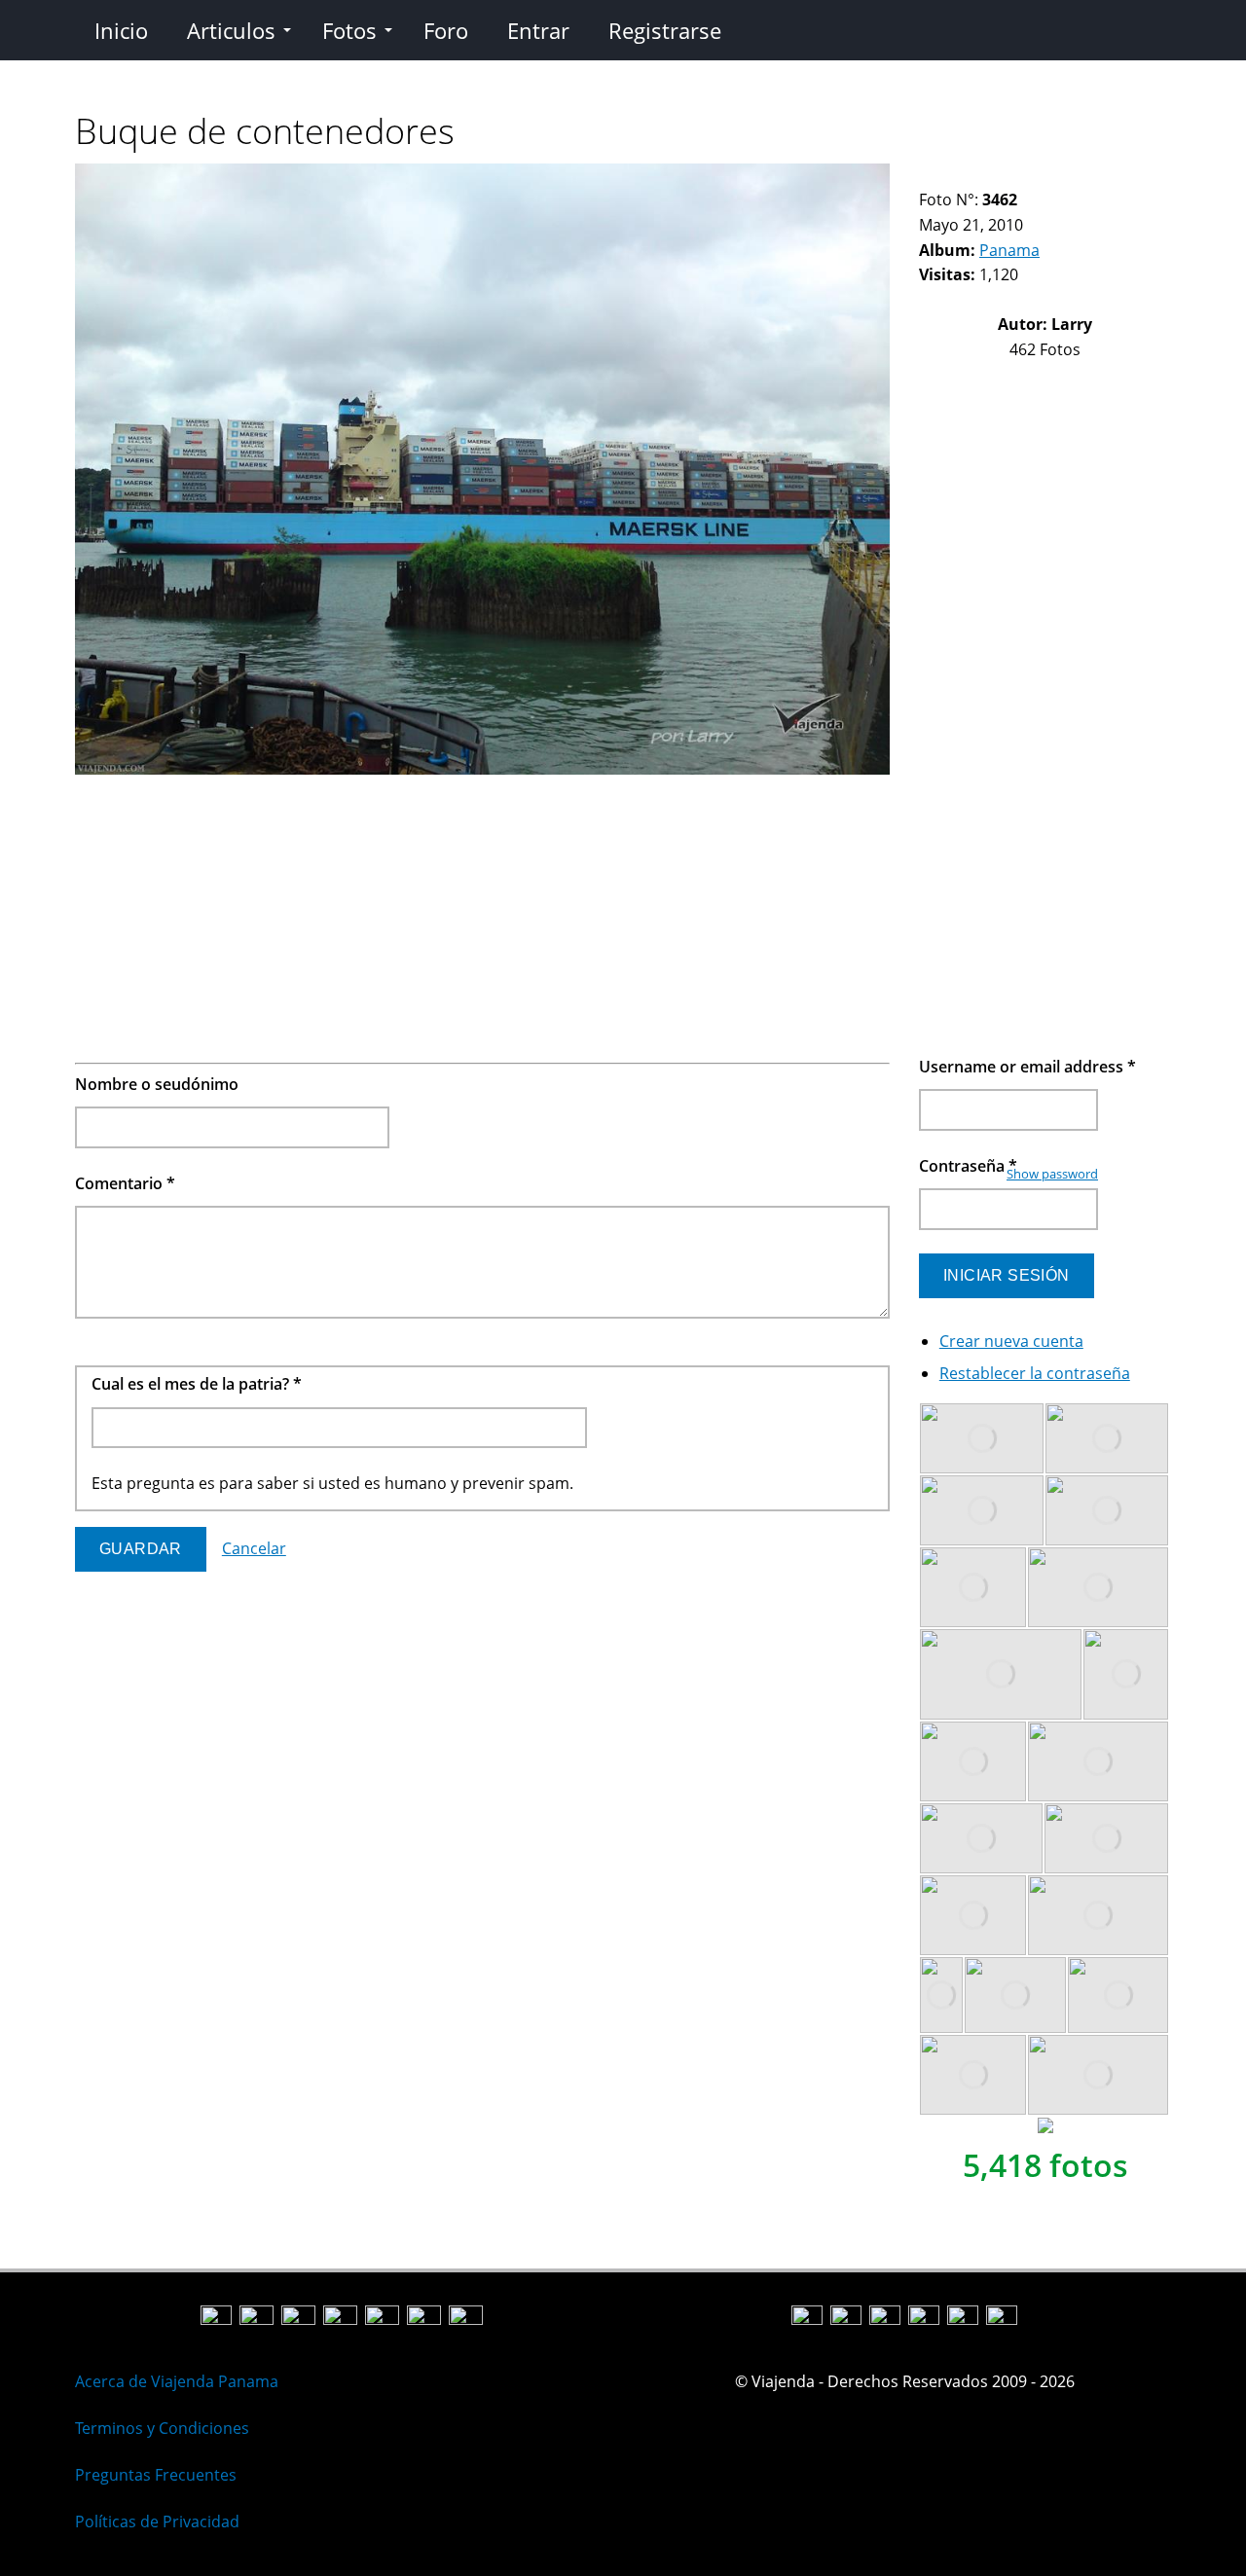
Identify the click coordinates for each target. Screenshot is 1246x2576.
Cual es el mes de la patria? (197, 1384)
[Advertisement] (482, 919)
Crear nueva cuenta (1011, 1341)
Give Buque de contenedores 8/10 (1043, 176)
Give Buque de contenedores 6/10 (1010, 176)
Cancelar (254, 1548)
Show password (1052, 1174)
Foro (446, 30)
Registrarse (665, 30)
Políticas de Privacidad (157, 2522)
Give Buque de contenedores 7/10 (1026, 176)
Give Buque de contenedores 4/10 (977, 176)
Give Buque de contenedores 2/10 (944, 176)
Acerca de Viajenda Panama (177, 2381)
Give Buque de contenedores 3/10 (960, 176)
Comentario (125, 1183)
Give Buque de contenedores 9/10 (1060, 176)
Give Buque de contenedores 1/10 (927, 176)
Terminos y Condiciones (162, 2428)
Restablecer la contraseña (1035, 1373)
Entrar (538, 30)
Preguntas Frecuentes (156, 2475)
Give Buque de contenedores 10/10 (1076, 176)
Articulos (231, 30)
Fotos (349, 30)
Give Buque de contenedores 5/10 (993, 176)
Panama (1009, 250)
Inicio (121, 30)
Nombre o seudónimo (157, 1084)
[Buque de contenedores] (482, 769)
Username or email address (1027, 1067)
